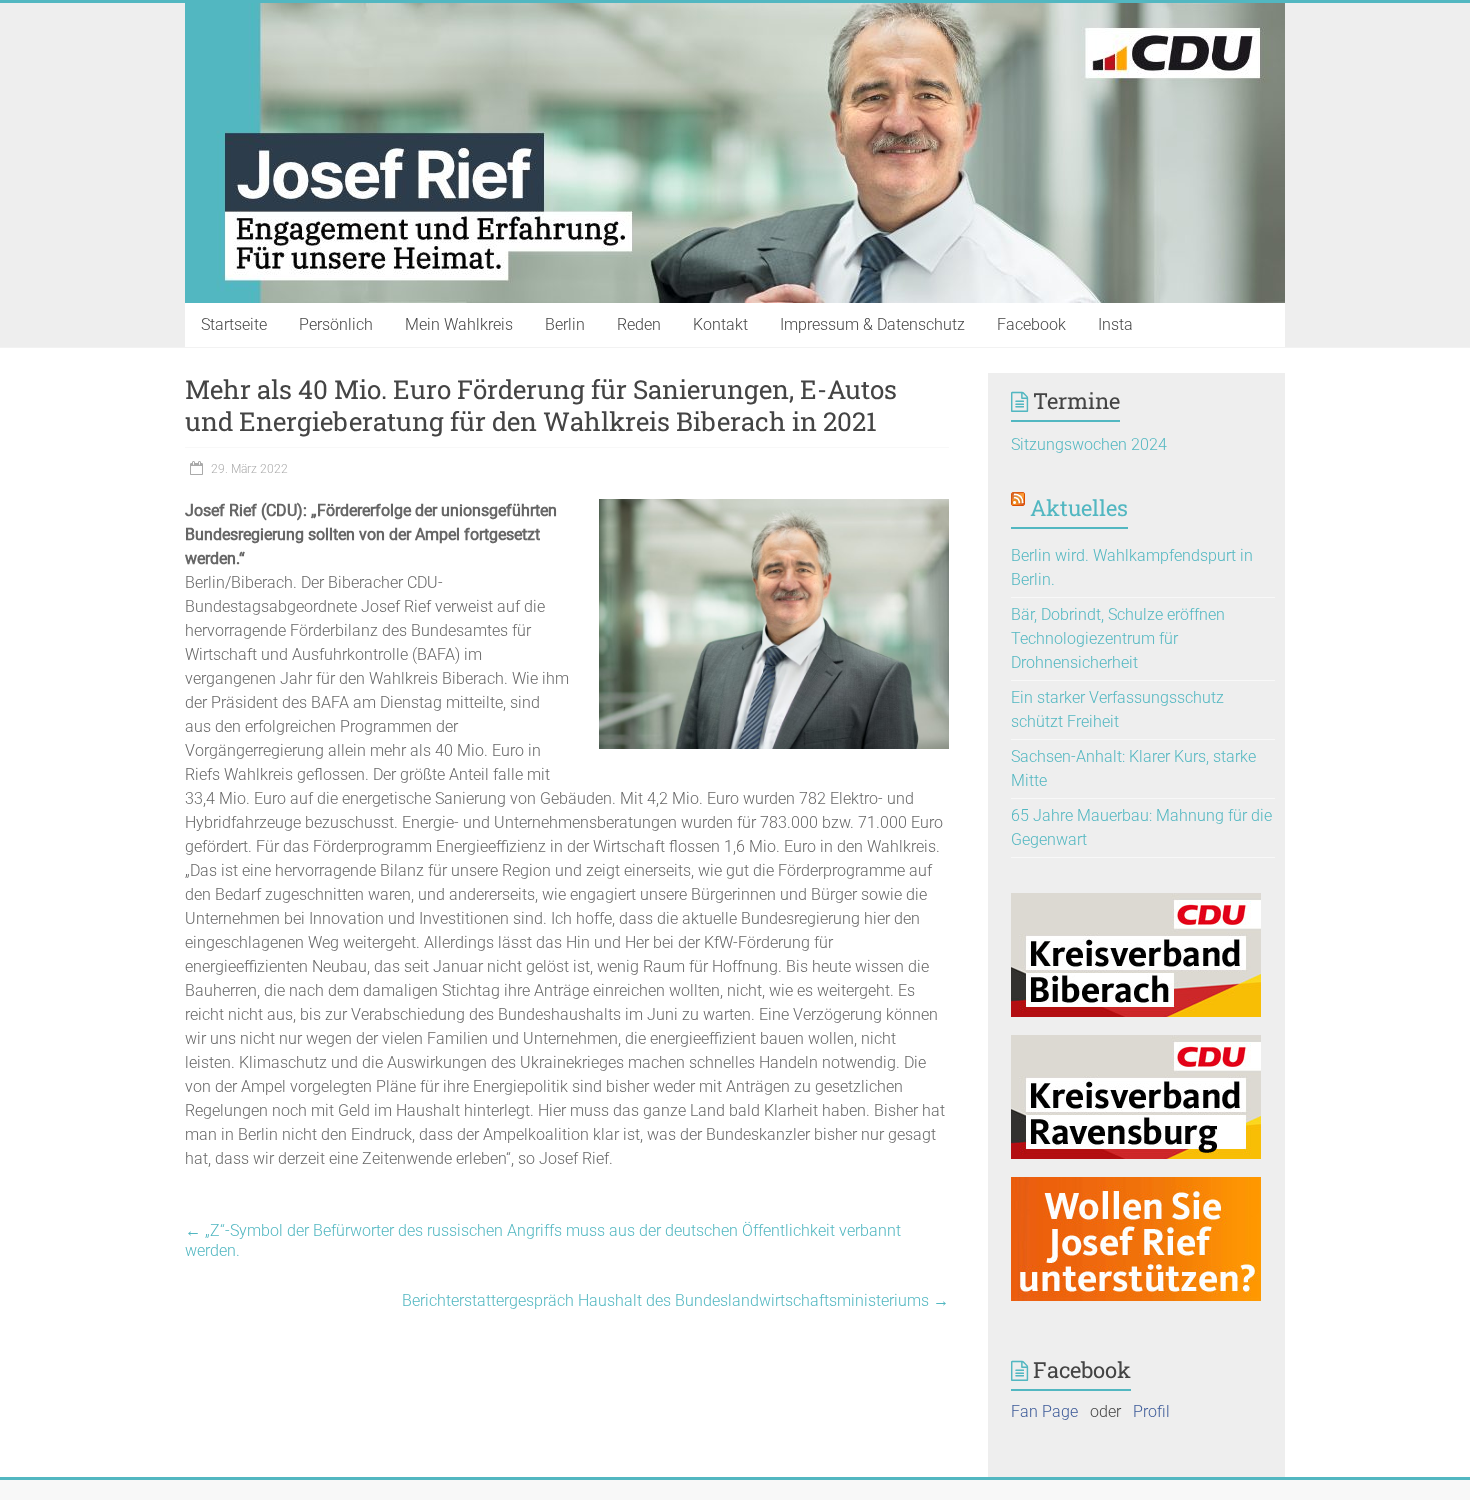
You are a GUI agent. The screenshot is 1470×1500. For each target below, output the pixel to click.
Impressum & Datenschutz (872, 324)
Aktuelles (1079, 507)
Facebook (1031, 324)
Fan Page (1044, 1411)
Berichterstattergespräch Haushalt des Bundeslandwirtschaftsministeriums (675, 1300)
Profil (1151, 1411)
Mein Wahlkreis (459, 324)
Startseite (234, 324)
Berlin (565, 324)
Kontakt (720, 324)
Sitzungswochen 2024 (1089, 444)
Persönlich (336, 324)
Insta (1115, 324)
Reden (639, 324)
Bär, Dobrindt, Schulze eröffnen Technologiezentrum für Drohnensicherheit (1118, 638)
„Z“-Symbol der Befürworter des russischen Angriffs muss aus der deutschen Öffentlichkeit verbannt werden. (543, 1240)
